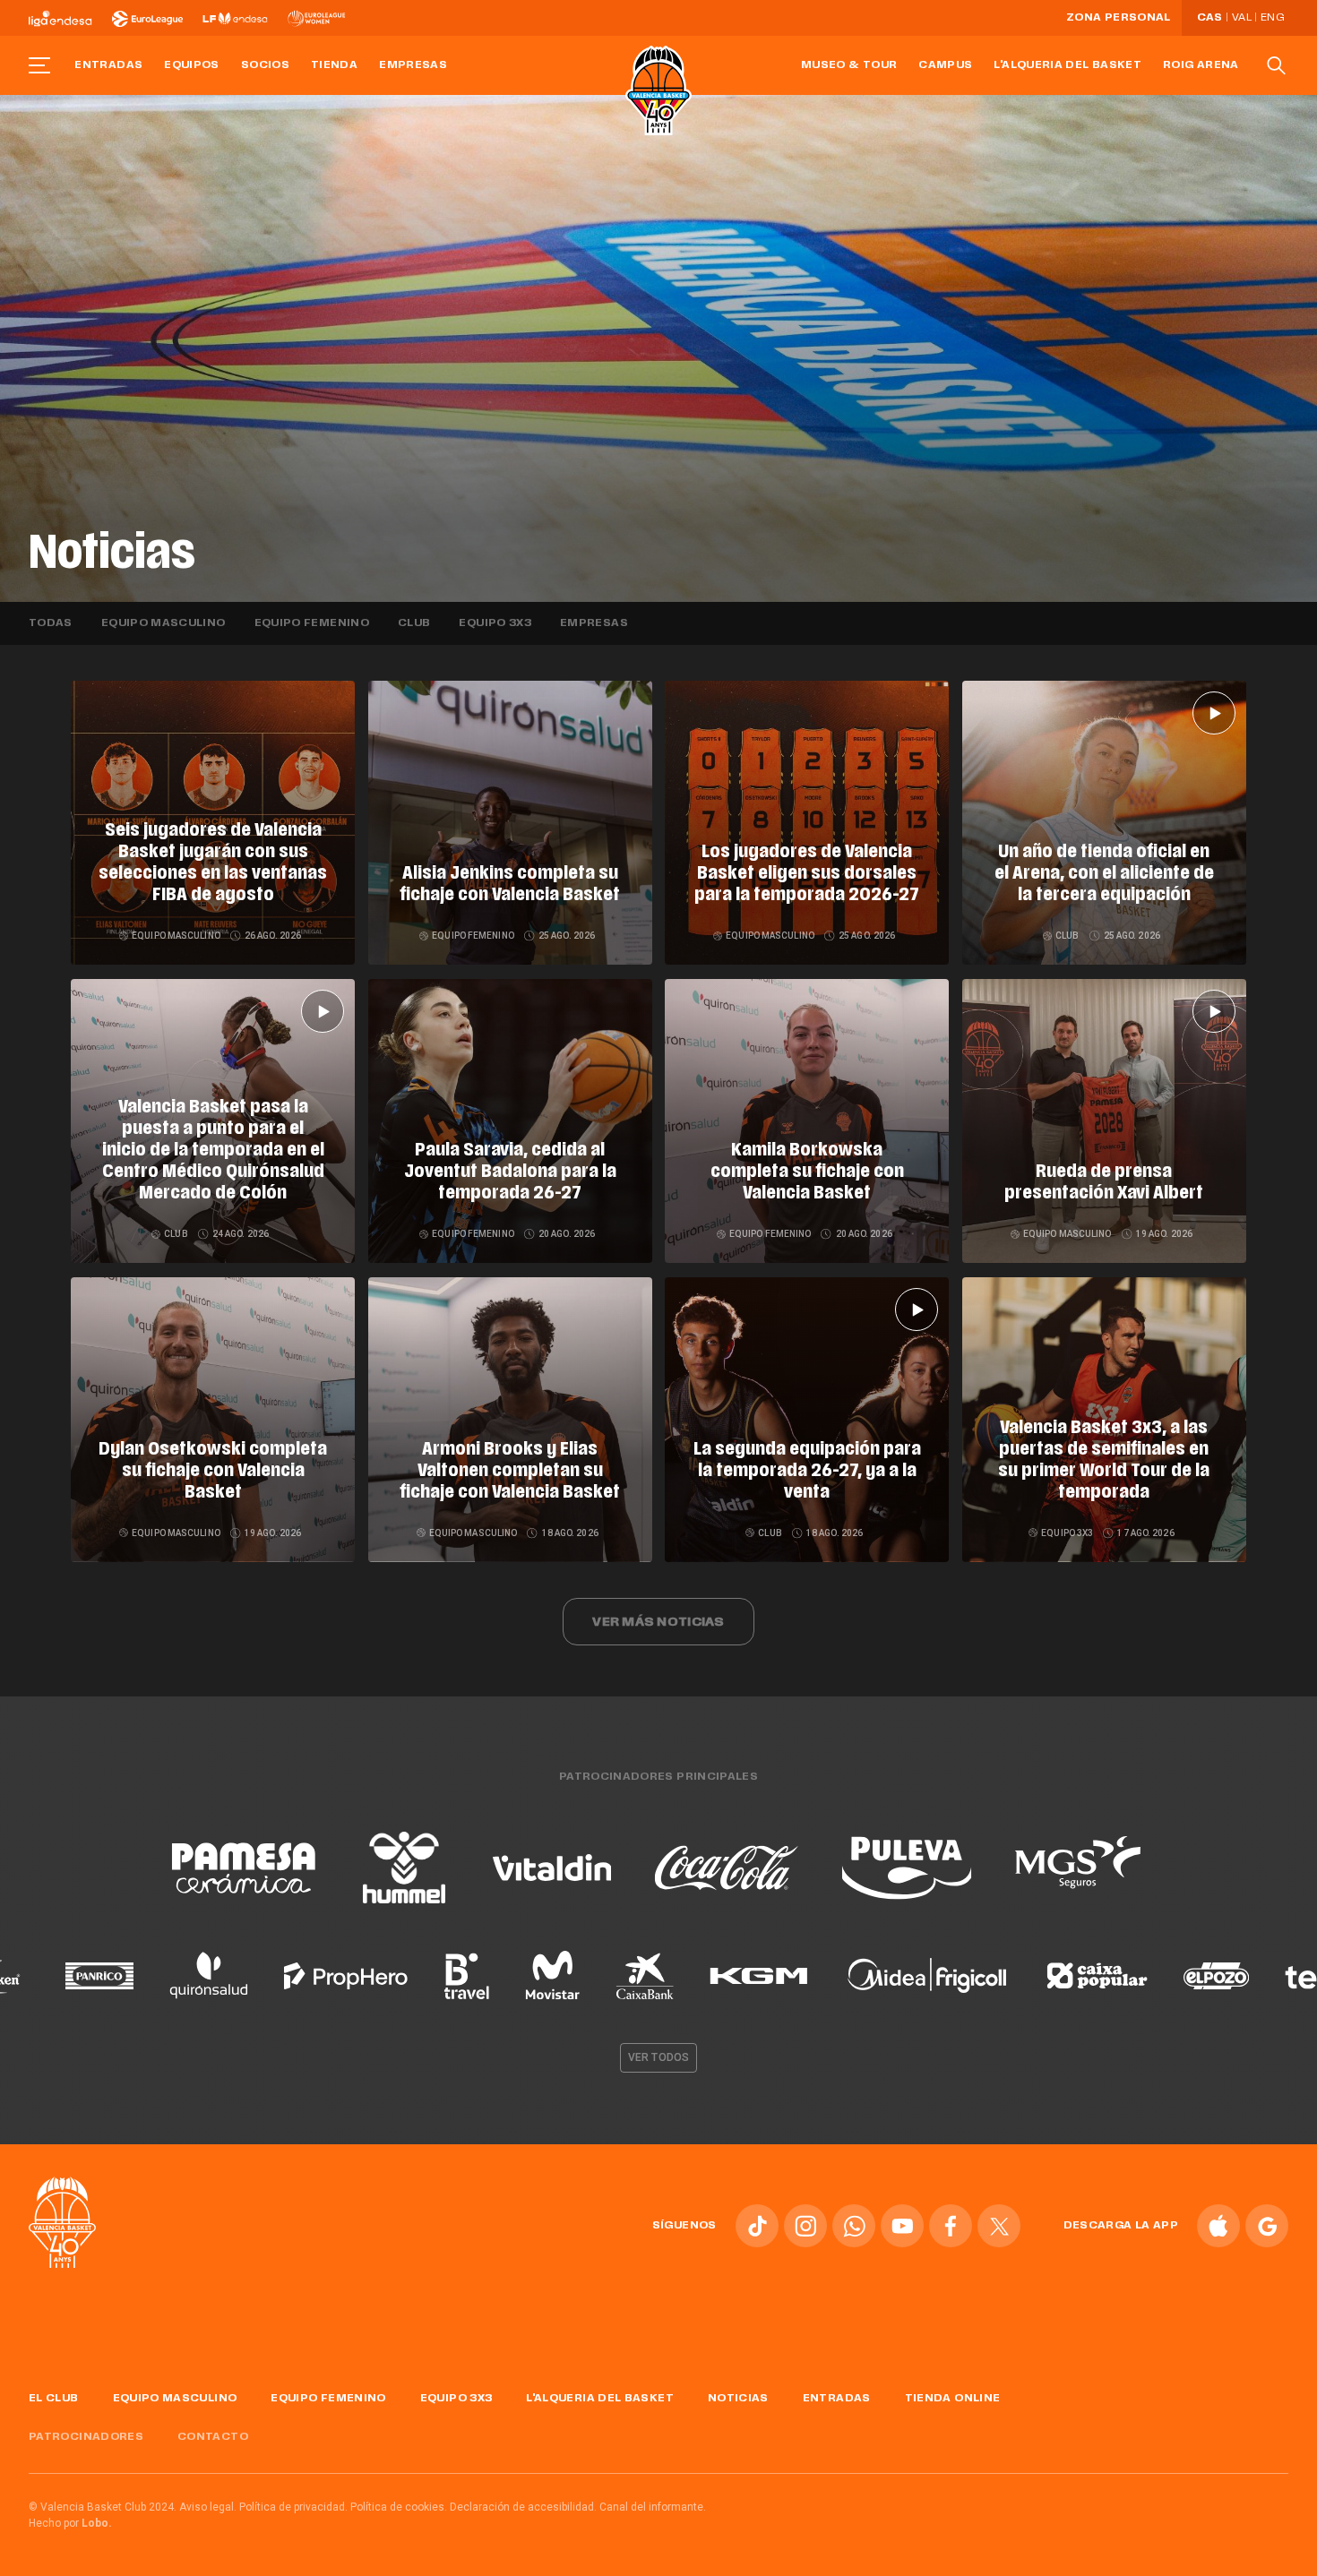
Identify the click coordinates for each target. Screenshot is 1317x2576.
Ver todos (658, 2057)
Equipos (192, 65)
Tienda (334, 65)
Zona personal (1119, 18)
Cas (1210, 18)
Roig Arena (1201, 65)
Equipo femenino (312, 623)
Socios (265, 65)
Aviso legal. (208, 2507)
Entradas (108, 65)
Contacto (213, 2437)
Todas (51, 623)
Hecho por (70, 2523)
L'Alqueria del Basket (1067, 65)
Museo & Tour (849, 65)
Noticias (738, 2399)
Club (414, 623)
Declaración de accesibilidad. (523, 2507)
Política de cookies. (399, 2507)
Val (1242, 18)
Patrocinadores (86, 2437)
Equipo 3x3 (495, 623)
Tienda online (953, 2399)
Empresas (413, 65)
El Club (54, 2399)
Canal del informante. (653, 2507)
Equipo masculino (164, 623)
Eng (1272, 18)
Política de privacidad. (293, 2507)
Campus (945, 65)
